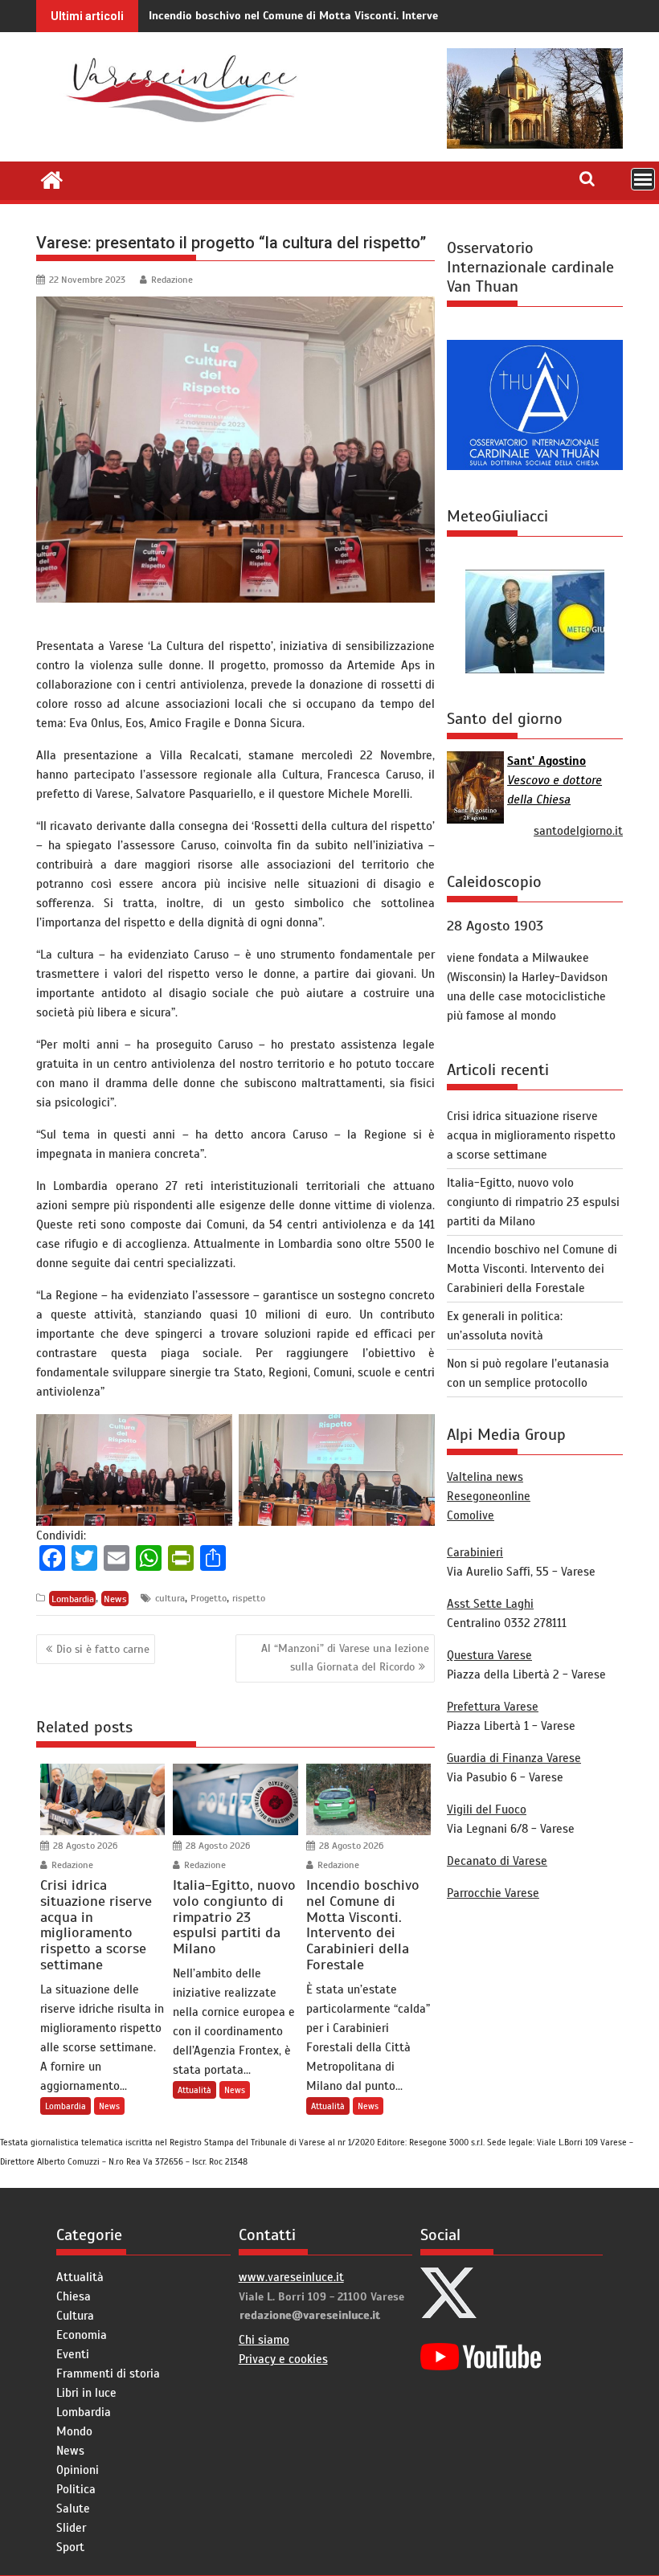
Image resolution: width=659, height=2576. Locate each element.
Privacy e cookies (283, 2359)
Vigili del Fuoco (487, 1809)
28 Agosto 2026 (84, 1846)
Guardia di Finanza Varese (514, 1758)
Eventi (73, 2354)
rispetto (249, 1598)
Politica (76, 2489)
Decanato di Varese (497, 1861)
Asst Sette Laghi (490, 1604)
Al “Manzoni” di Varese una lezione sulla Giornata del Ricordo (345, 1658)
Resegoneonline (489, 1496)
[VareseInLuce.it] (52, 178)
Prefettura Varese (493, 1707)
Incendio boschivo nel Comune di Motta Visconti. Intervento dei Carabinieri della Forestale (381, 16)
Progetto (209, 1598)
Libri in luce (86, 2393)
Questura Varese (489, 1655)
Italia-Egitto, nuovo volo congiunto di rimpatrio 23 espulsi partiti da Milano (533, 1202)
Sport (70, 2547)
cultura (170, 1598)
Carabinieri (475, 1552)
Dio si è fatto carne (103, 1649)
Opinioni (78, 2470)
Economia (82, 2335)
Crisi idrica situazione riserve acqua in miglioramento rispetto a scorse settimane (531, 1135)
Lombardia (73, 1598)
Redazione (172, 280)
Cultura (75, 2316)
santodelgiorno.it (578, 831)
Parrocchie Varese (493, 1893)
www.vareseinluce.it (291, 2277)
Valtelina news (485, 1477)
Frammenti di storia (108, 2374)
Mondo (74, 2431)
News (115, 1598)
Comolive (471, 1515)
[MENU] (643, 179)
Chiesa (74, 2296)
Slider (71, 2528)
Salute (73, 2509)
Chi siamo (264, 2340)
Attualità (194, 2090)
